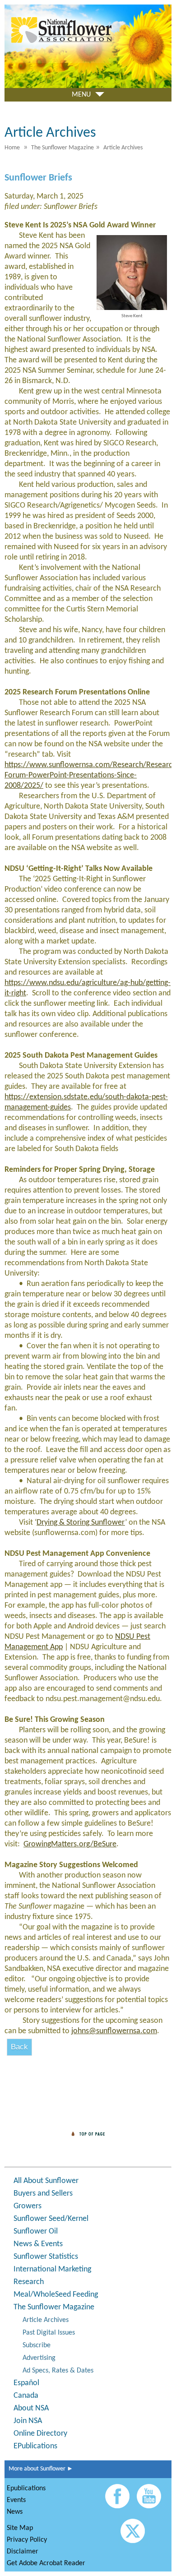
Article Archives (46, 2320)
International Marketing (52, 2269)
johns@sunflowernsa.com (114, 2031)
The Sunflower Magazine (54, 2307)
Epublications (26, 2488)
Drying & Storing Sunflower (81, 1523)
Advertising (39, 2358)
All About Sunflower (46, 2181)
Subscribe (37, 2345)
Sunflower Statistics (46, 2257)
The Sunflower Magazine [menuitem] (63, 148)
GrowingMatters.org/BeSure (70, 1844)
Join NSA (28, 2421)
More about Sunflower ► (39, 2469)
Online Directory (40, 2434)
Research (29, 2282)
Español (26, 2383)
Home (12, 148)
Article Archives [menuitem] (123, 148)
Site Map (20, 2528)
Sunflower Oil (36, 2231)
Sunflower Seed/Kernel (51, 2219)
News (15, 2512)
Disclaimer (23, 2552)
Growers (28, 2206)
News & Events (38, 2244)
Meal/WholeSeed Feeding (56, 2295)
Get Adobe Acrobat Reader (46, 2563)
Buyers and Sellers (43, 2194)
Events (16, 2500)
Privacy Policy (27, 2540)
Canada (26, 2396)
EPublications (35, 2446)
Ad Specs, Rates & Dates (58, 2371)
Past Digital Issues (49, 2333)
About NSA (31, 2408)
